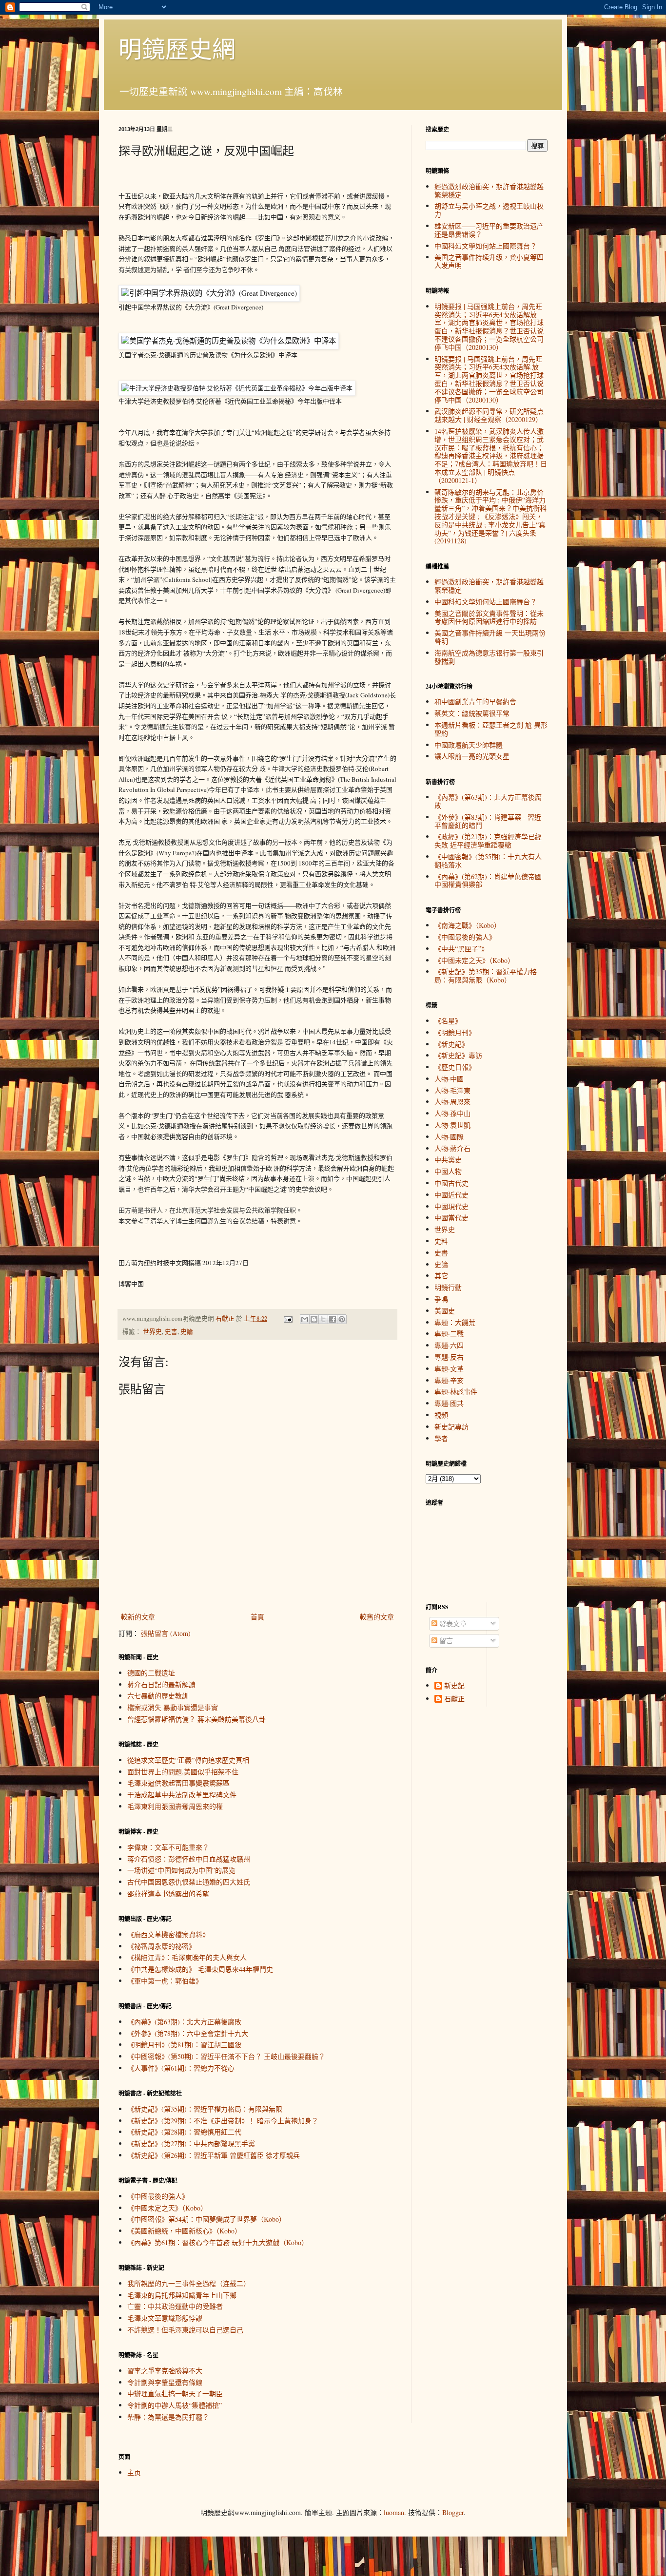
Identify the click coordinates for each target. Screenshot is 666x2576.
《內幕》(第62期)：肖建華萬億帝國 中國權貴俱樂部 (488, 881)
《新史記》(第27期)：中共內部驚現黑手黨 (191, 2143)
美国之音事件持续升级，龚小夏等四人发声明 (489, 261)
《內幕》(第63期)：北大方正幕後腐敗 (184, 2022)
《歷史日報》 (455, 1067)
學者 (441, 1438)
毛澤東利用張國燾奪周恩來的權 (175, 1806)
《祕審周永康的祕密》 (161, 1946)
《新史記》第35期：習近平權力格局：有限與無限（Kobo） (486, 976)
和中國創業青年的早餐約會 (475, 702)
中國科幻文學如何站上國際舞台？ (486, 246)
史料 (441, 1241)
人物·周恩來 (452, 1102)
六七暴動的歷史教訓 (158, 1696)
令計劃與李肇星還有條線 (165, 2382)
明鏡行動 (448, 1287)
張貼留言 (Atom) (166, 1633)
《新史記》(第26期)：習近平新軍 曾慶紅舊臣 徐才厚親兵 (214, 2155)
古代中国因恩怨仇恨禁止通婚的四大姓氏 (189, 1882)
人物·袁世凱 (452, 1125)
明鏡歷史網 (177, 48)
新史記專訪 (451, 1427)
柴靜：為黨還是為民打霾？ (168, 2417)
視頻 (441, 1415)
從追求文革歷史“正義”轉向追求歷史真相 (188, 1760)
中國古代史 (451, 1183)
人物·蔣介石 (452, 1148)
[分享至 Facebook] (333, 1319)
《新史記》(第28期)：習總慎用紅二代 (184, 2132)
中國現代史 (451, 1206)
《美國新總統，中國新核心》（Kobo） (184, 2231)
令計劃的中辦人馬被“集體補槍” (175, 2405)
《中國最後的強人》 (158, 2196)
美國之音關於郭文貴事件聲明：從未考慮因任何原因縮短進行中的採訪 (489, 617)
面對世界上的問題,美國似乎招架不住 (183, 1772)
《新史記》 (451, 1044)
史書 (171, 1332)
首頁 (257, 1617)
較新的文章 (138, 1617)
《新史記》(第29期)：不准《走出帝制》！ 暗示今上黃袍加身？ (223, 2121)
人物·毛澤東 (452, 1090)
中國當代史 (451, 1218)
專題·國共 (449, 1403)
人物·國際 (449, 1137)
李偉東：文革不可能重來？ (168, 1847)
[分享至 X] (323, 1319)
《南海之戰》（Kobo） (468, 925)
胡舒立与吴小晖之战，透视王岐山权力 (489, 210)
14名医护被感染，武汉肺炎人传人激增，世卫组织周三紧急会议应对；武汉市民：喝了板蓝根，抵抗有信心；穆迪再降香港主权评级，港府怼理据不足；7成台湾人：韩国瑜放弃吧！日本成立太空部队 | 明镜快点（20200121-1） (491, 456)
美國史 (445, 1311)
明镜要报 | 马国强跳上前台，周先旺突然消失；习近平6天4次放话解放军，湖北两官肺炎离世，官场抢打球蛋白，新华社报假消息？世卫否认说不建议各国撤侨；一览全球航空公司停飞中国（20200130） (489, 327)
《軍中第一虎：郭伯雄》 (165, 1981)
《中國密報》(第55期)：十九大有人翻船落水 (488, 861)
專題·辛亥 (449, 1380)
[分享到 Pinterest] (342, 1319)
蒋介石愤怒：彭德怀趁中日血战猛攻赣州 (189, 1859)
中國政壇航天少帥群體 (469, 745)
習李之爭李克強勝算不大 (165, 2371)
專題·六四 (449, 1345)
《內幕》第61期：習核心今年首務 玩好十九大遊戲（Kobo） (218, 2242)
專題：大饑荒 (455, 1322)
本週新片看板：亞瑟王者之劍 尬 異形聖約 (491, 729)
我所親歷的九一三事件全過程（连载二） (189, 2283)
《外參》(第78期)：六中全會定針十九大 (188, 2033)
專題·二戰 (449, 1334)
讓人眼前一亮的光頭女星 (472, 756)
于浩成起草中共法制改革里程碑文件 (182, 1795)
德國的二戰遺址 (151, 1673)
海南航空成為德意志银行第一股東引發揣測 (489, 657)
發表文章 (452, 1624)
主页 (134, 2472)
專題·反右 (449, 1357)
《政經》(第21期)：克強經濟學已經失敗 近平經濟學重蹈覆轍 (488, 841)
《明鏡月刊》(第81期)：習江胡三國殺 (184, 2045)
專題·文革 (449, 1369)
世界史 (152, 1332)
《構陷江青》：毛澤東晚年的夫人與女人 (187, 1957)
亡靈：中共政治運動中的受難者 (175, 2306)
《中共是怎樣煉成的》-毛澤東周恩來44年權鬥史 (200, 1969)
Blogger (453, 2512)
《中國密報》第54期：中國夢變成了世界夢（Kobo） (206, 2219)
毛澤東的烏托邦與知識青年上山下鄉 (182, 2295)
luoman (394, 2512)
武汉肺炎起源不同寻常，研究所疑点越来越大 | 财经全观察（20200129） (489, 415)
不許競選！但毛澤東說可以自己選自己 (185, 2330)
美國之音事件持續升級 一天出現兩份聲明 (490, 637)
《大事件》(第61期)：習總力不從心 (181, 2068)
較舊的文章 (377, 1617)
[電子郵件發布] (287, 1318)
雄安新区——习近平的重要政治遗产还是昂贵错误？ (489, 230)
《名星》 (448, 1021)
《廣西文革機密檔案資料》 (168, 1934)
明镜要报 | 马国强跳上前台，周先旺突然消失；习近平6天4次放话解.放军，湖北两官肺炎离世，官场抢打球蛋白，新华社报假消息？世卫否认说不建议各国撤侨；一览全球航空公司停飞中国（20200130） (489, 379)
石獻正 (454, 1699)
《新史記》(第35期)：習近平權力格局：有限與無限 (205, 2109)
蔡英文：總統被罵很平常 (472, 713)
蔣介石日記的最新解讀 (161, 1684)
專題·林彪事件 (456, 1392)
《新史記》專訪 (458, 1055)
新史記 (454, 1686)
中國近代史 (451, 1195)
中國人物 (448, 1171)
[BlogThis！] (314, 1319)
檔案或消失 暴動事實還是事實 (173, 1707)
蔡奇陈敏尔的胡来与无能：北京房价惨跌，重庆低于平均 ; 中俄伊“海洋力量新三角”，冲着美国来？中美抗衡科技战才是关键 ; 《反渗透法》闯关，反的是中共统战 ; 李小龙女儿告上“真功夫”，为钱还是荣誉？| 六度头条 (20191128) (490, 517)
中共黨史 (448, 1160)
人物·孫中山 (452, 1113)
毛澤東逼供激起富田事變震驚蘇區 (178, 1783)
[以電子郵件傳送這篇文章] (305, 1319)
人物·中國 (449, 1079)
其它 (441, 1276)
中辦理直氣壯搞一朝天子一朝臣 (175, 2393)
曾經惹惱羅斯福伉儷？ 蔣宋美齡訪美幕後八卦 (196, 1719)
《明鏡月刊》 (455, 1032)
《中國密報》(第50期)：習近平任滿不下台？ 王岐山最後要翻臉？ (226, 2056)
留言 (445, 1641)
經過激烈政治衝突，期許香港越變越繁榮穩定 (489, 191)
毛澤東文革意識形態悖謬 (165, 2318)
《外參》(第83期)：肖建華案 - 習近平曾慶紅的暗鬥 (488, 821)
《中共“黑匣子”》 (461, 949)
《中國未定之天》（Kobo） (167, 2208)
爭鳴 (441, 1299)
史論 (187, 1332)
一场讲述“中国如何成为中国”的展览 (181, 1870)
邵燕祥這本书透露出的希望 (168, 1894)
